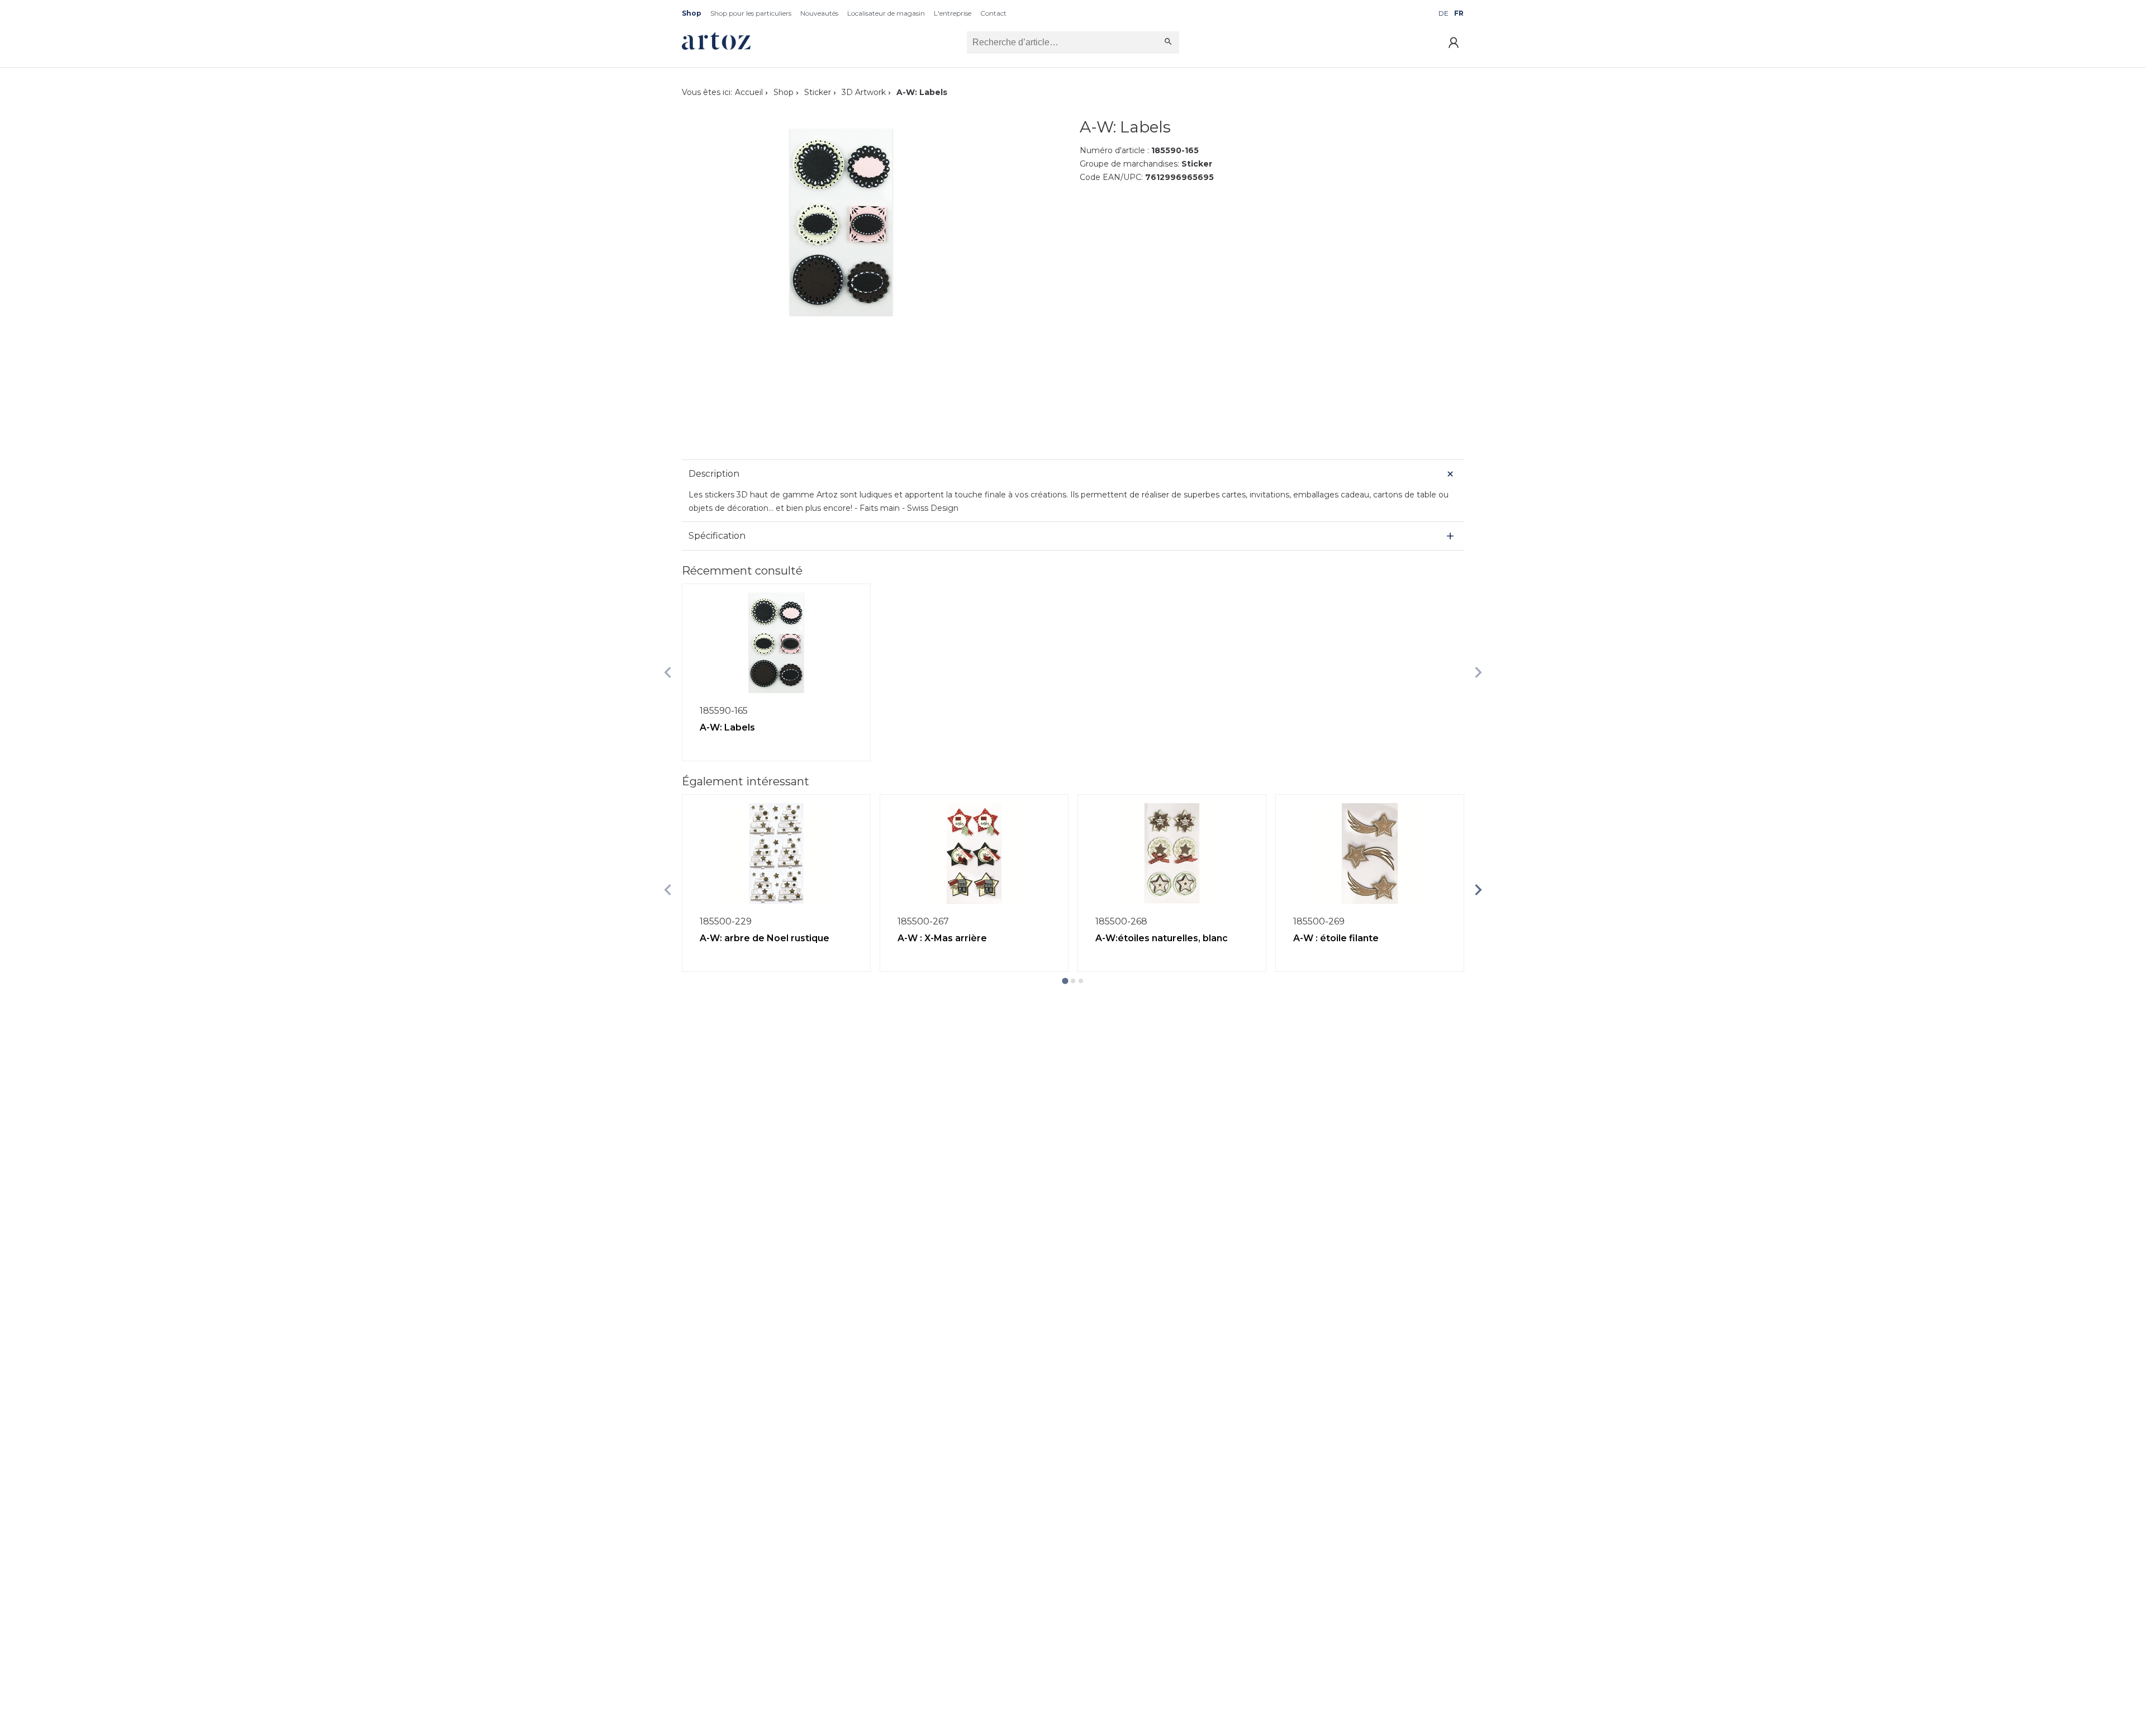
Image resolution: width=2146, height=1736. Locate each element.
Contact (993, 13)
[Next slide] (1478, 672)
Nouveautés (819, 13)
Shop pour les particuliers (751, 13)
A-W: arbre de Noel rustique (765, 938)
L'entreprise (953, 13)
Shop (692, 13)
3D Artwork (864, 92)
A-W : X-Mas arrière (942, 938)
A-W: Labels (727, 727)
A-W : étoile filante (1336, 938)
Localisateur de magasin (886, 13)
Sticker (818, 92)
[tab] (1065, 981)
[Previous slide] (668, 672)
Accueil (749, 92)
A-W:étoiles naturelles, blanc (1162, 938)
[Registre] (1454, 42)
